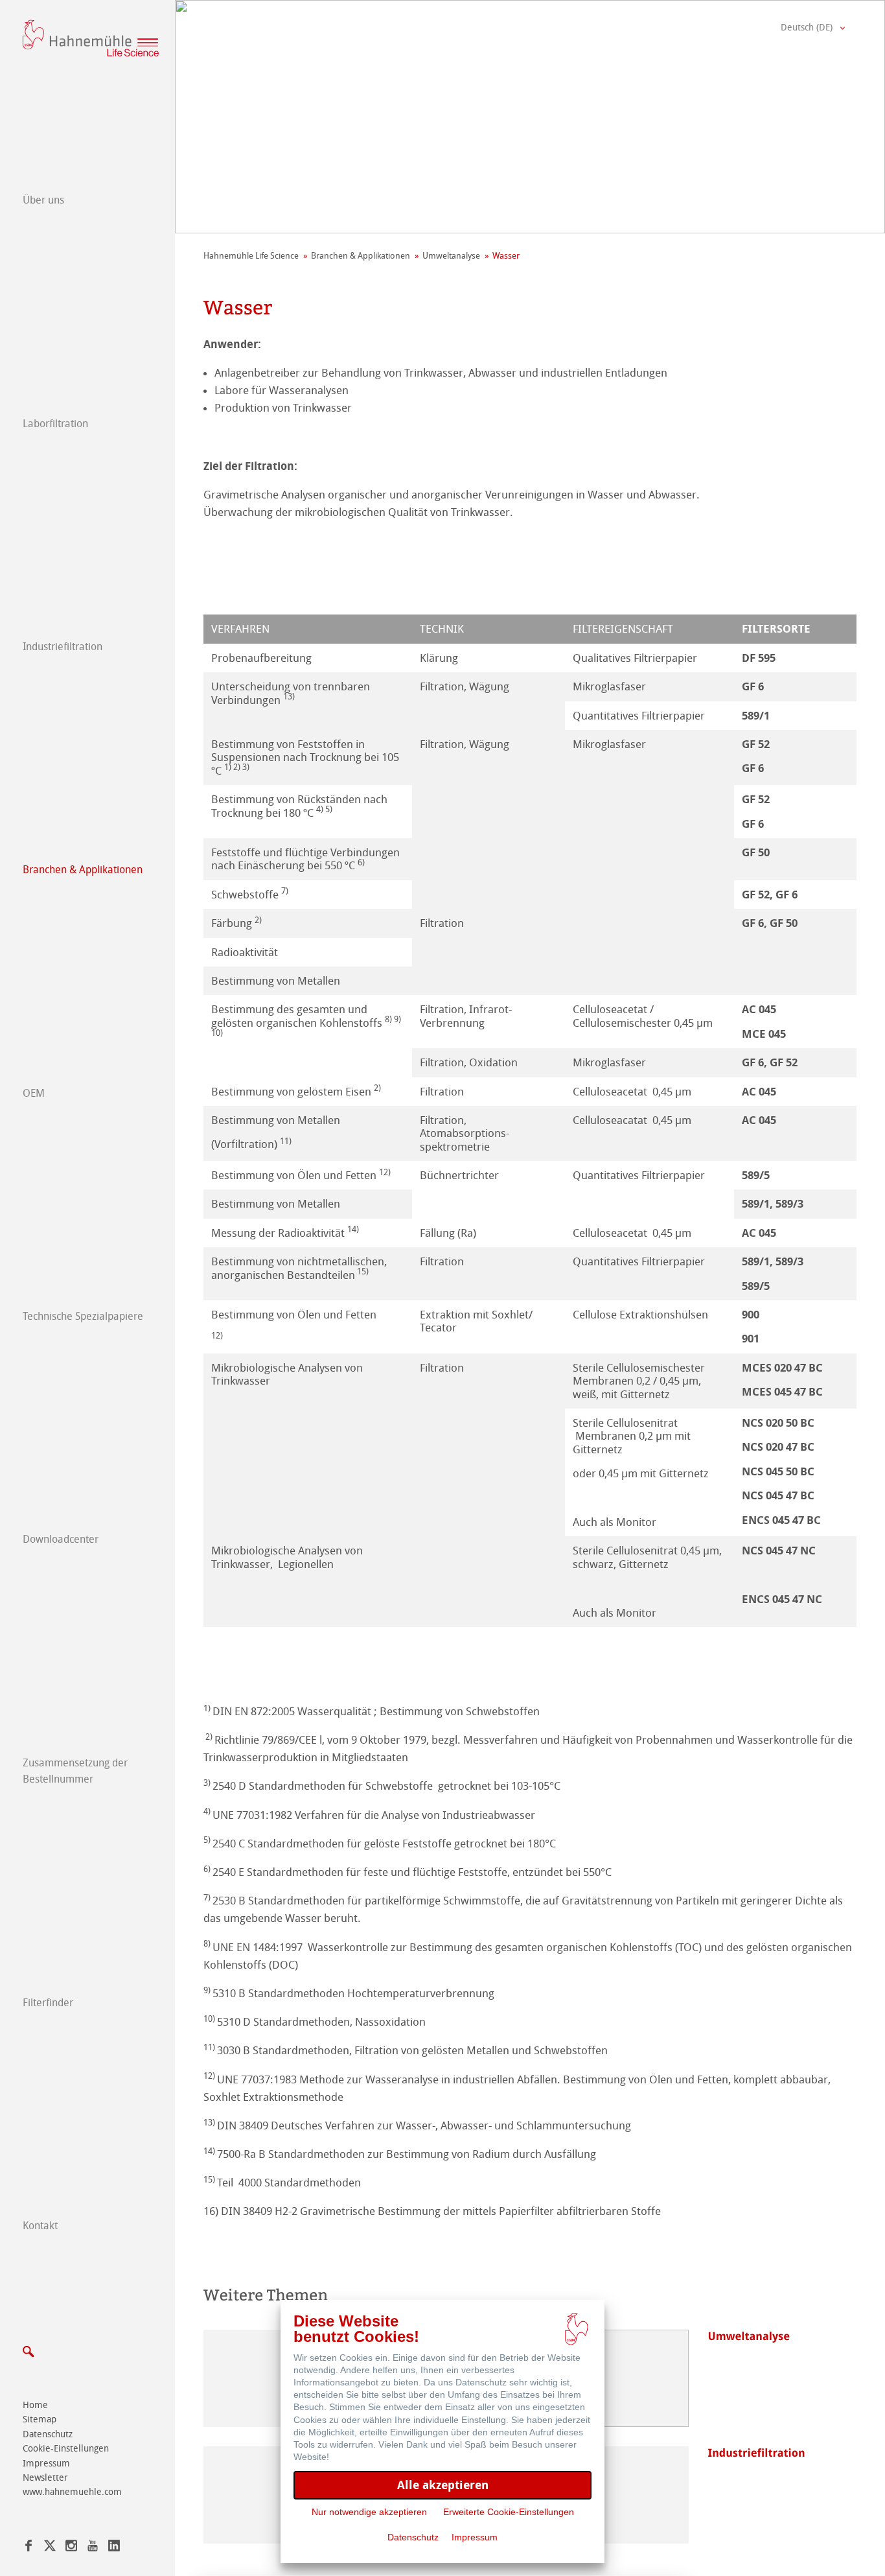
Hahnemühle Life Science (251, 256)
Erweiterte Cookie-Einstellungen (509, 2512)
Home (35, 2405)
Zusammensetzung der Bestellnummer (75, 1771)
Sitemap (40, 2419)
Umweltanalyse (451, 256)
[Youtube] (93, 2548)
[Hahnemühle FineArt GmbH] (91, 38)
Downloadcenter (61, 1539)
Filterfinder (48, 2003)
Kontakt (40, 2226)
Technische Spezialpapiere (83, 1316)
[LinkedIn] (114, 2548)
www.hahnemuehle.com (72, 2492)
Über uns (43, 200)
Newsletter (45, 2478)
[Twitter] (50, 2548)
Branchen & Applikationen (83, 870)
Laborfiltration (55, 424)
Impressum (46, 2464)
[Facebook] (29, 2548)
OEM (34, 1093)
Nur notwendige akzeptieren (369, 2512)
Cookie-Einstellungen (66, 2449)
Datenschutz (48, 2434)
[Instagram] (71, 2548)
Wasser (506, 256)
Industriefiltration (63, 647)
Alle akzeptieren (443, 2485)
